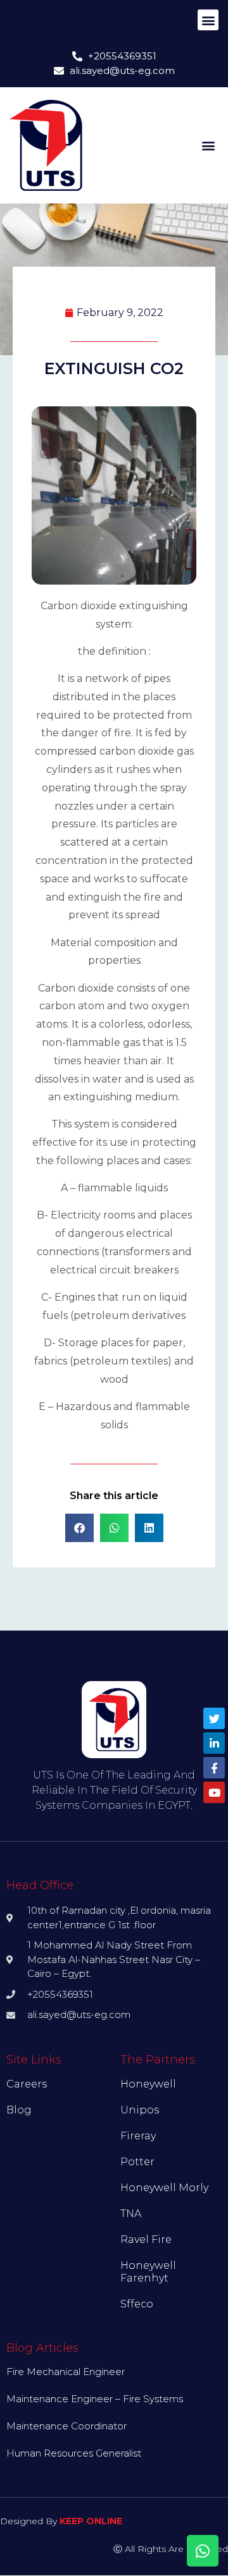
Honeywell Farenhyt (148, 2272)
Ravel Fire (146, 2239)
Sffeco (137, 2304)
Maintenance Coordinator (66, 2426)
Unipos (140, 2110)
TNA (131, 2214)
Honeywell (148, 2084)
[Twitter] (214, 1718)
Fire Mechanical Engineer (66, 2372)
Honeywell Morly (164, 2188)
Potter (137, 2162)
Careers (27, 2084)
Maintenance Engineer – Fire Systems (95, 2399)
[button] (208, 20)
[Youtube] (214, 1792)
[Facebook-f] (214, 1768)
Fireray (138, 2136)
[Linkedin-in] (214, 1743)
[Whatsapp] (203, 2551)
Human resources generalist (74, 2453)
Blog (19, 2110)
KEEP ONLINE (91, 2521)
